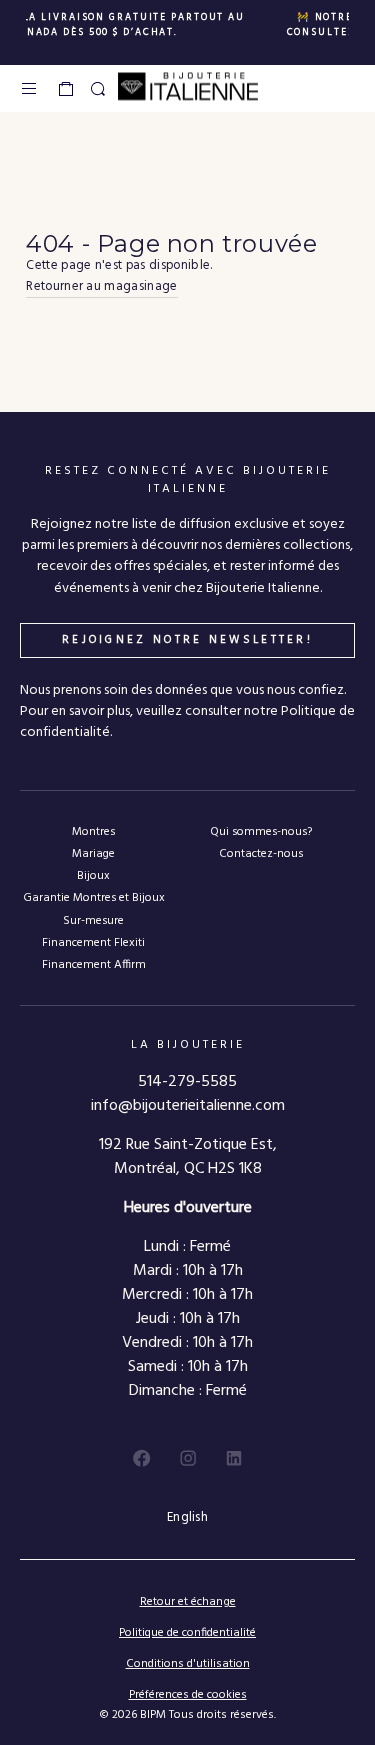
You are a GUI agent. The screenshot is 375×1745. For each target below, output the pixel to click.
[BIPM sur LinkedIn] (234, 1458)
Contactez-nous (261, 853)
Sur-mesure (93, 920)
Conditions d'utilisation (188, 1664)
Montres (93, 831)
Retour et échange (188, 1602)
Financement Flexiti (93, 942)
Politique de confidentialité (187, 1633)
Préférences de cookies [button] (188, 1695)
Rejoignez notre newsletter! (187, 640)
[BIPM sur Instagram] (188, 1458)
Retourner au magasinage (101, 287)
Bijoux (93, 875)
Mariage (93, 853)
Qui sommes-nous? (261, 831)
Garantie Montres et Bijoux (94, 897)
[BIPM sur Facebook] (142, 1458)
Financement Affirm (94, 964)
